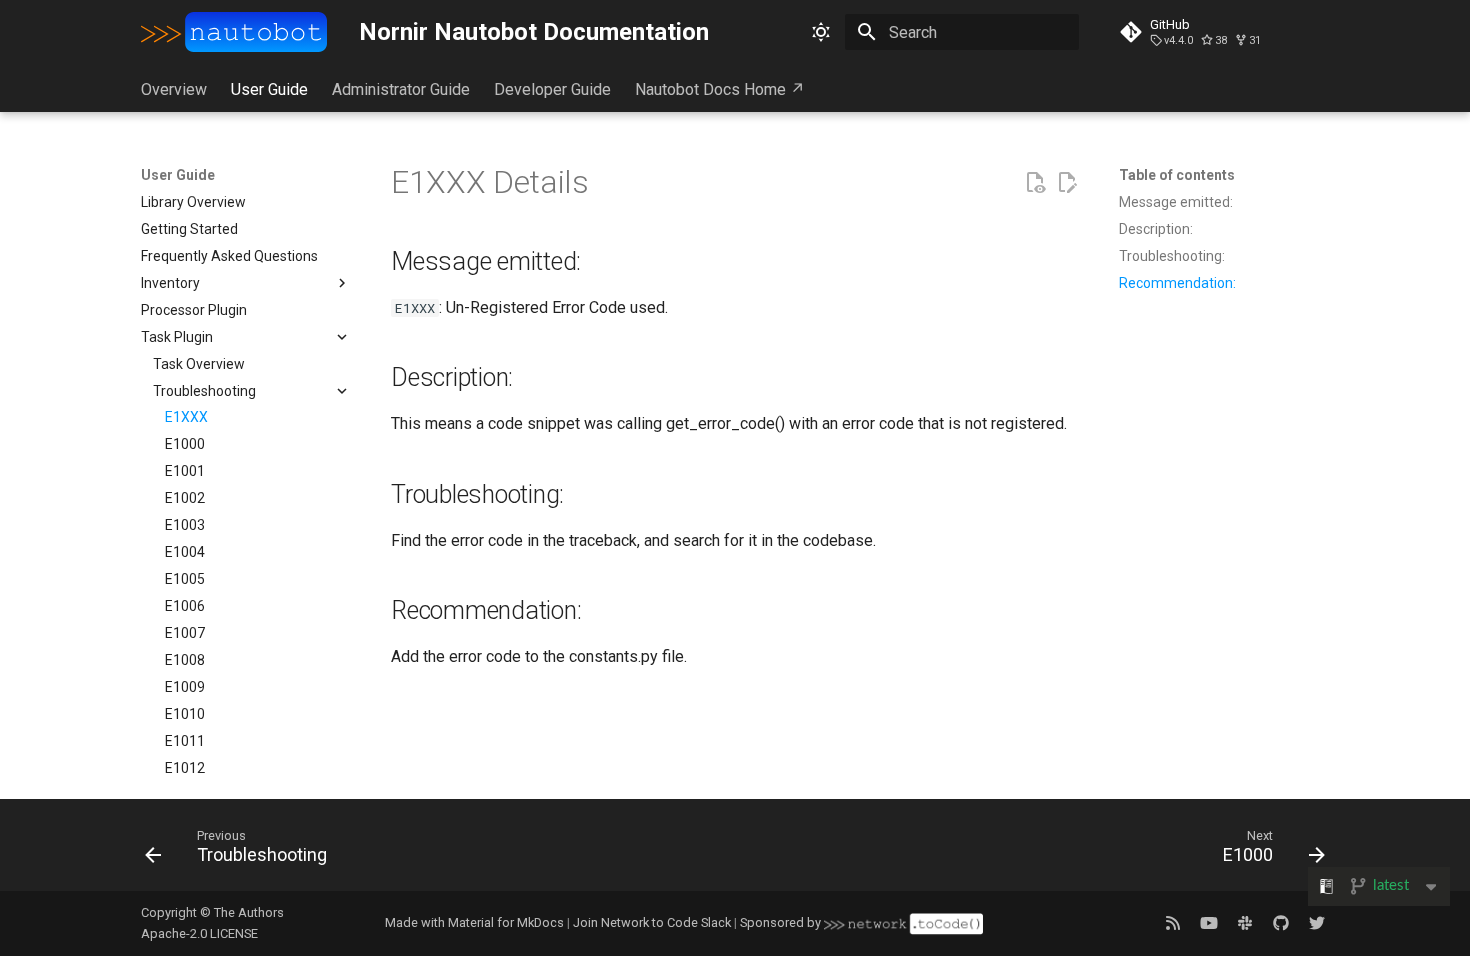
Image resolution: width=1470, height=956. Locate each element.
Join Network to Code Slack (652, 922)
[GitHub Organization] (1281, 923)
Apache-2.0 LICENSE (199, 933)
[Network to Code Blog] (1173, 923)
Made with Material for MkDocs (474, 922)
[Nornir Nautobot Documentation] (234, 32)
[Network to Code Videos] (1209, 923)
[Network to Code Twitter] (1317, 923)
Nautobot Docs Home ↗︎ (720, 89)
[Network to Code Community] (1245, 923)
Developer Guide (552, 89)
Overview (174, 89)
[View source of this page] (1035, 183)
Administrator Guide (401, 89)
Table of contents (1177, 175)
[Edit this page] (1067, 183)
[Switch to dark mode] (821, 32)
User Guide (269, 89)
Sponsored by (782, 922)
